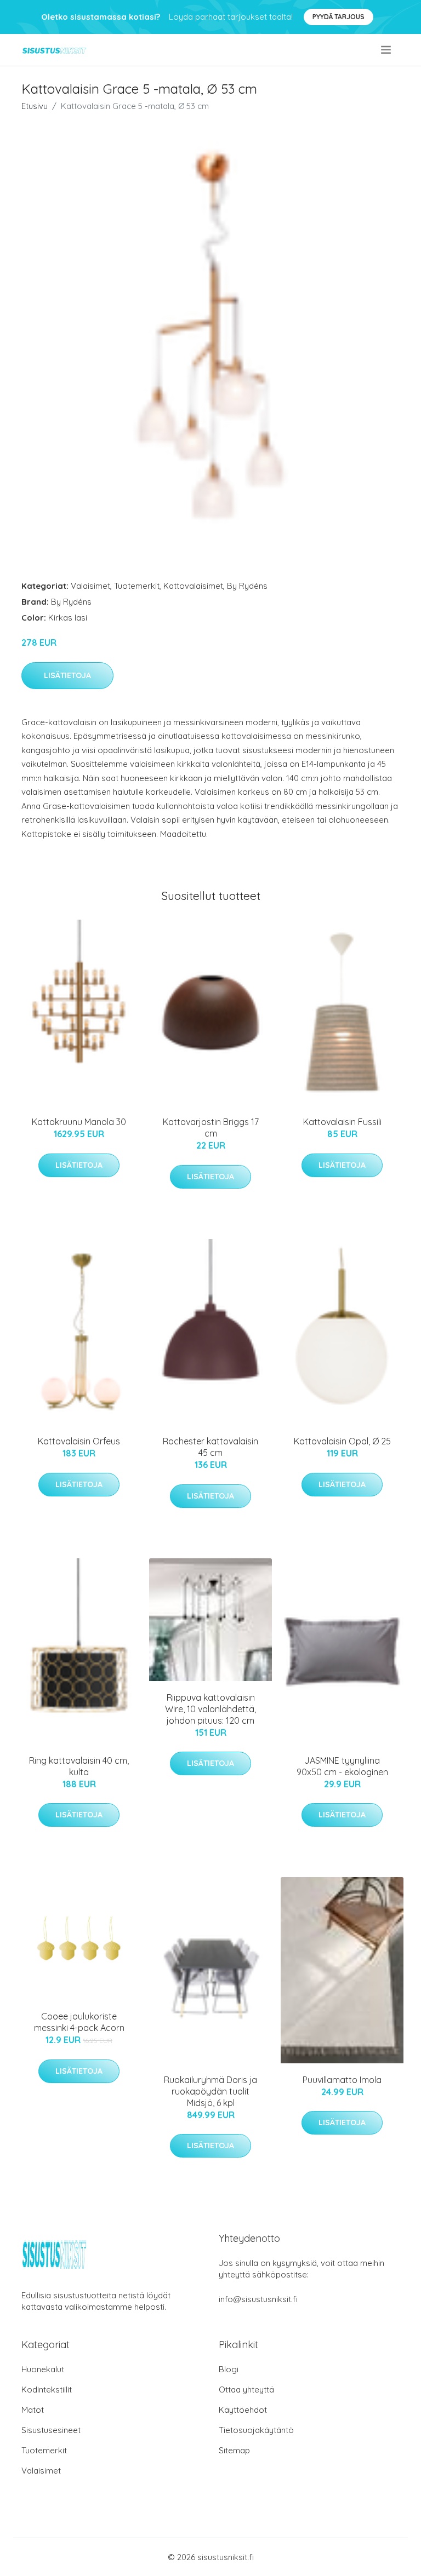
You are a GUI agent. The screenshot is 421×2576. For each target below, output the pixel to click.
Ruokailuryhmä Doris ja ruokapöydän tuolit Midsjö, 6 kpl (210, 2091)
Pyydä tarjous (338, 17)
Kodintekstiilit (47, 2389)
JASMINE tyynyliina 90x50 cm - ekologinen (342, 1766)
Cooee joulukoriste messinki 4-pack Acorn (79, 2022)
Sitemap (234, 2450)
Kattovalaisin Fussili (342, 1122)
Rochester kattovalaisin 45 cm (210, 1447)
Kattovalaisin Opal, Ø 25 (342, 1441)
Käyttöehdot (243, 2410)
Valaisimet (90, 586)
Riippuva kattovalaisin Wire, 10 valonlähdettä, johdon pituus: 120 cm (210, 1709)
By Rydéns (247, 586)
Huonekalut (43, 2369)
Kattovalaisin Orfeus (79, 1441)
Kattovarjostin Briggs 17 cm (211, 1128)
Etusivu (35, 106)
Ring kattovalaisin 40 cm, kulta (79, 1766)
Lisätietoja (67, 675)
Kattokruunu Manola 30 (79, 1122)
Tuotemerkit (137, 586)
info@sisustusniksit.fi (258, 2299)
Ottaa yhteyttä (246, 2389)
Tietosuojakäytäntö (256, 2430)
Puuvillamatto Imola (342, 2080)
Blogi (229, 2369)
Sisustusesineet (51, 2430)
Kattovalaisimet (193, 586)
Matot (33, 2410)
